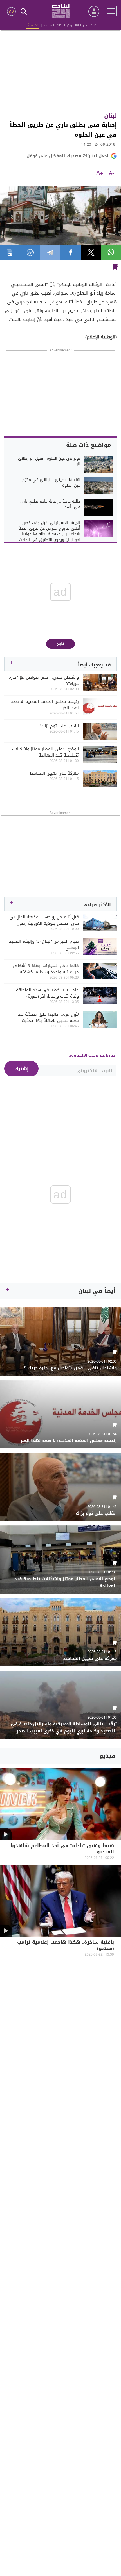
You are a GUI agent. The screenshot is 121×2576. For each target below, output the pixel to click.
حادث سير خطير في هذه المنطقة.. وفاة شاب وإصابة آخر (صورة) (46, 993)
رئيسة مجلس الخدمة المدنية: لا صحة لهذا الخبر (45, 705)
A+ (100, 173)
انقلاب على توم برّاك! (59, 726)
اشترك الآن (32, 25)
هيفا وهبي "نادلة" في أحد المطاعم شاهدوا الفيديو (62, 1849)
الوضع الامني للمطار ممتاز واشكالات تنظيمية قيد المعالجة (45, 752)
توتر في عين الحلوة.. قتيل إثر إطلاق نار (49, 461)
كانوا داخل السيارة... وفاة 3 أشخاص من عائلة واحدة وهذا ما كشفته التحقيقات (46, 969)
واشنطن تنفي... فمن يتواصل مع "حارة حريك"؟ (44, 680)
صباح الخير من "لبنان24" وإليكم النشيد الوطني (44, 944)
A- (111, 173)
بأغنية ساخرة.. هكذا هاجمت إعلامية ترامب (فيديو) (66, 1946)
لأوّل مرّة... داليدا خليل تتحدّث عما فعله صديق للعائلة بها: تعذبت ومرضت (48, 1017)
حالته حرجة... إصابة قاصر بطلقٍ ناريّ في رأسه (50, 504)
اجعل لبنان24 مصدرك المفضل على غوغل (67, 156)
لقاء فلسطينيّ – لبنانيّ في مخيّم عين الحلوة (51, 483)
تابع (61, 644)
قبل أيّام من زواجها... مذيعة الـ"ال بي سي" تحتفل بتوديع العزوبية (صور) (44, 920)
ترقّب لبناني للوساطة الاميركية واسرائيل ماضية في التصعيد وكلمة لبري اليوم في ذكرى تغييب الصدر (64, 1728)
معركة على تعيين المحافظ (54, 773)
